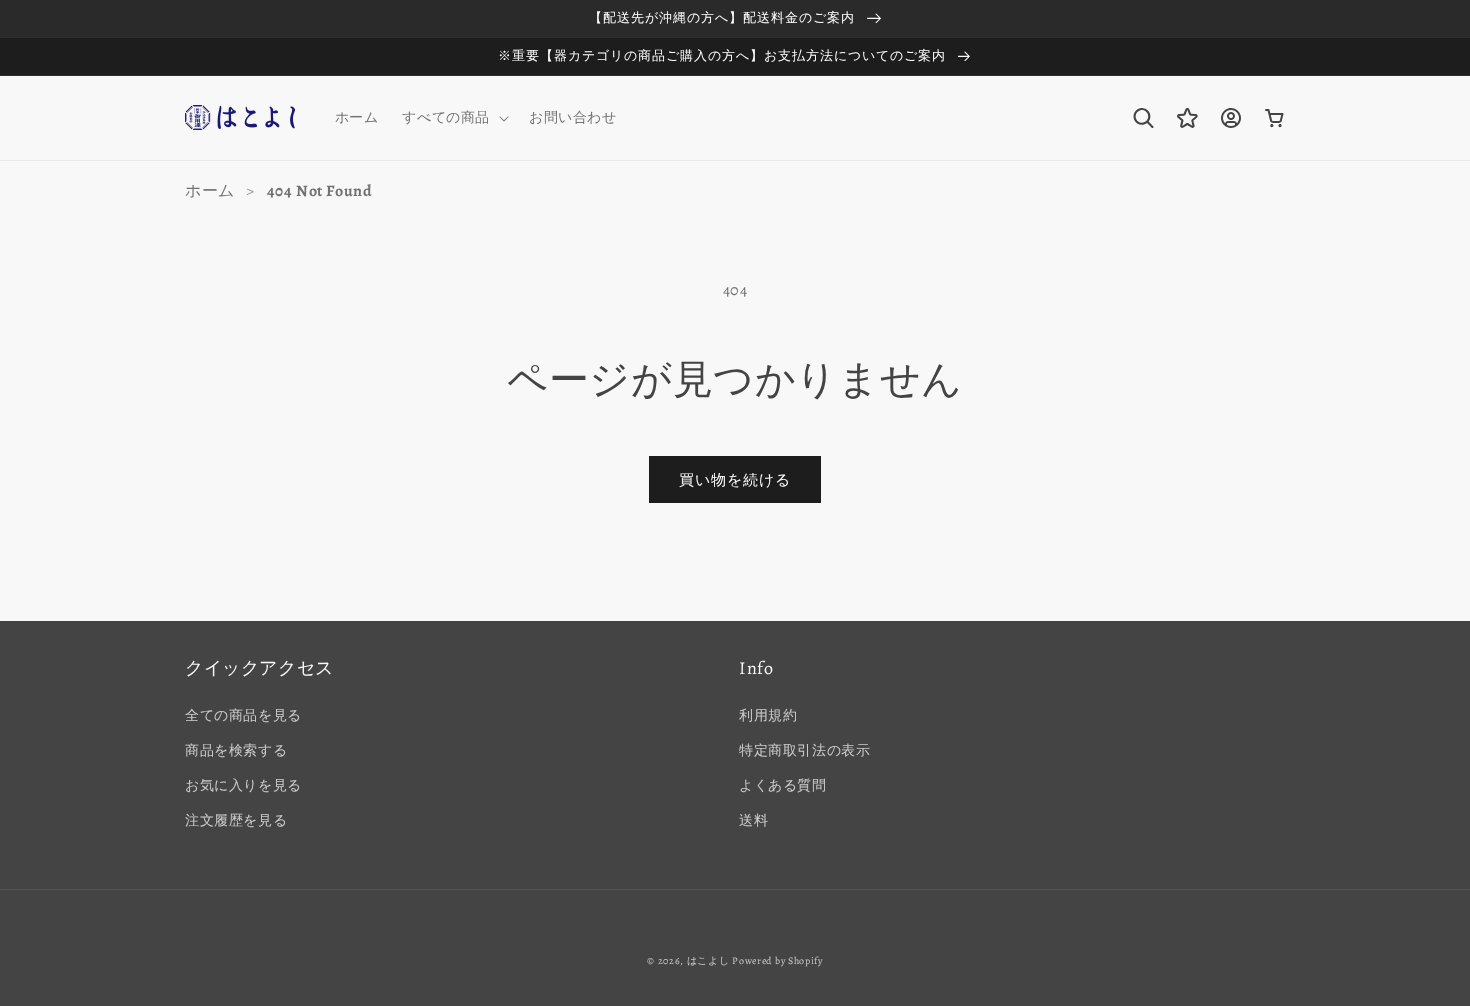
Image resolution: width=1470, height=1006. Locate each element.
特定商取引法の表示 (804, 750)
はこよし (708, 960)
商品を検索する (236, 750)
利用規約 (768, 715)
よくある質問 (783, 785)
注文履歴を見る (236, 820)
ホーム (210, 191)
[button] (453, 118)
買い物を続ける (735, 480)
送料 (753, 820)
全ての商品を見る (243, 715)
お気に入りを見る (243, 785)
